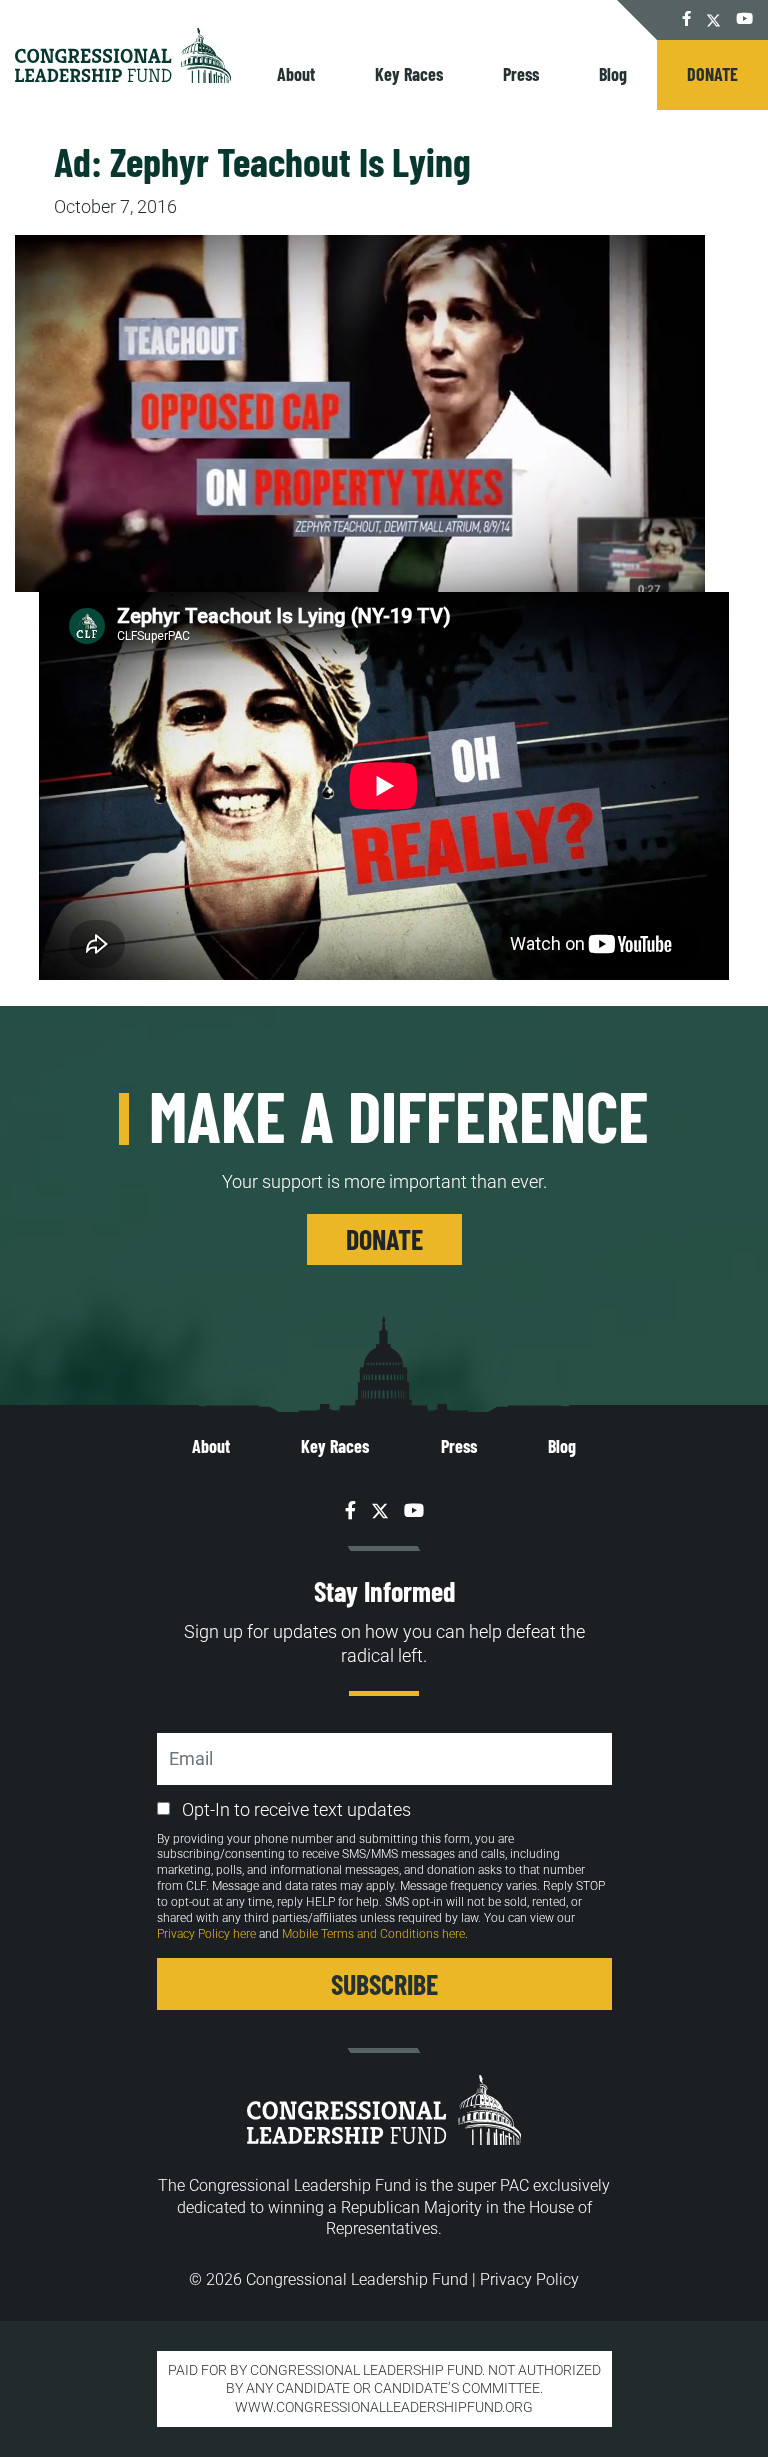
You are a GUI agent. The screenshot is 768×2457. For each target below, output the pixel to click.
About (296, 74)
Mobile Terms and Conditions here (373, 1934)
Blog (613, 74)
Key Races (409, 74)
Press (521, 74)
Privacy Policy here (206, 1934)
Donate (712, 74)
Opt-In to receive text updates (296, 1809)
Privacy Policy (529, 2279)
